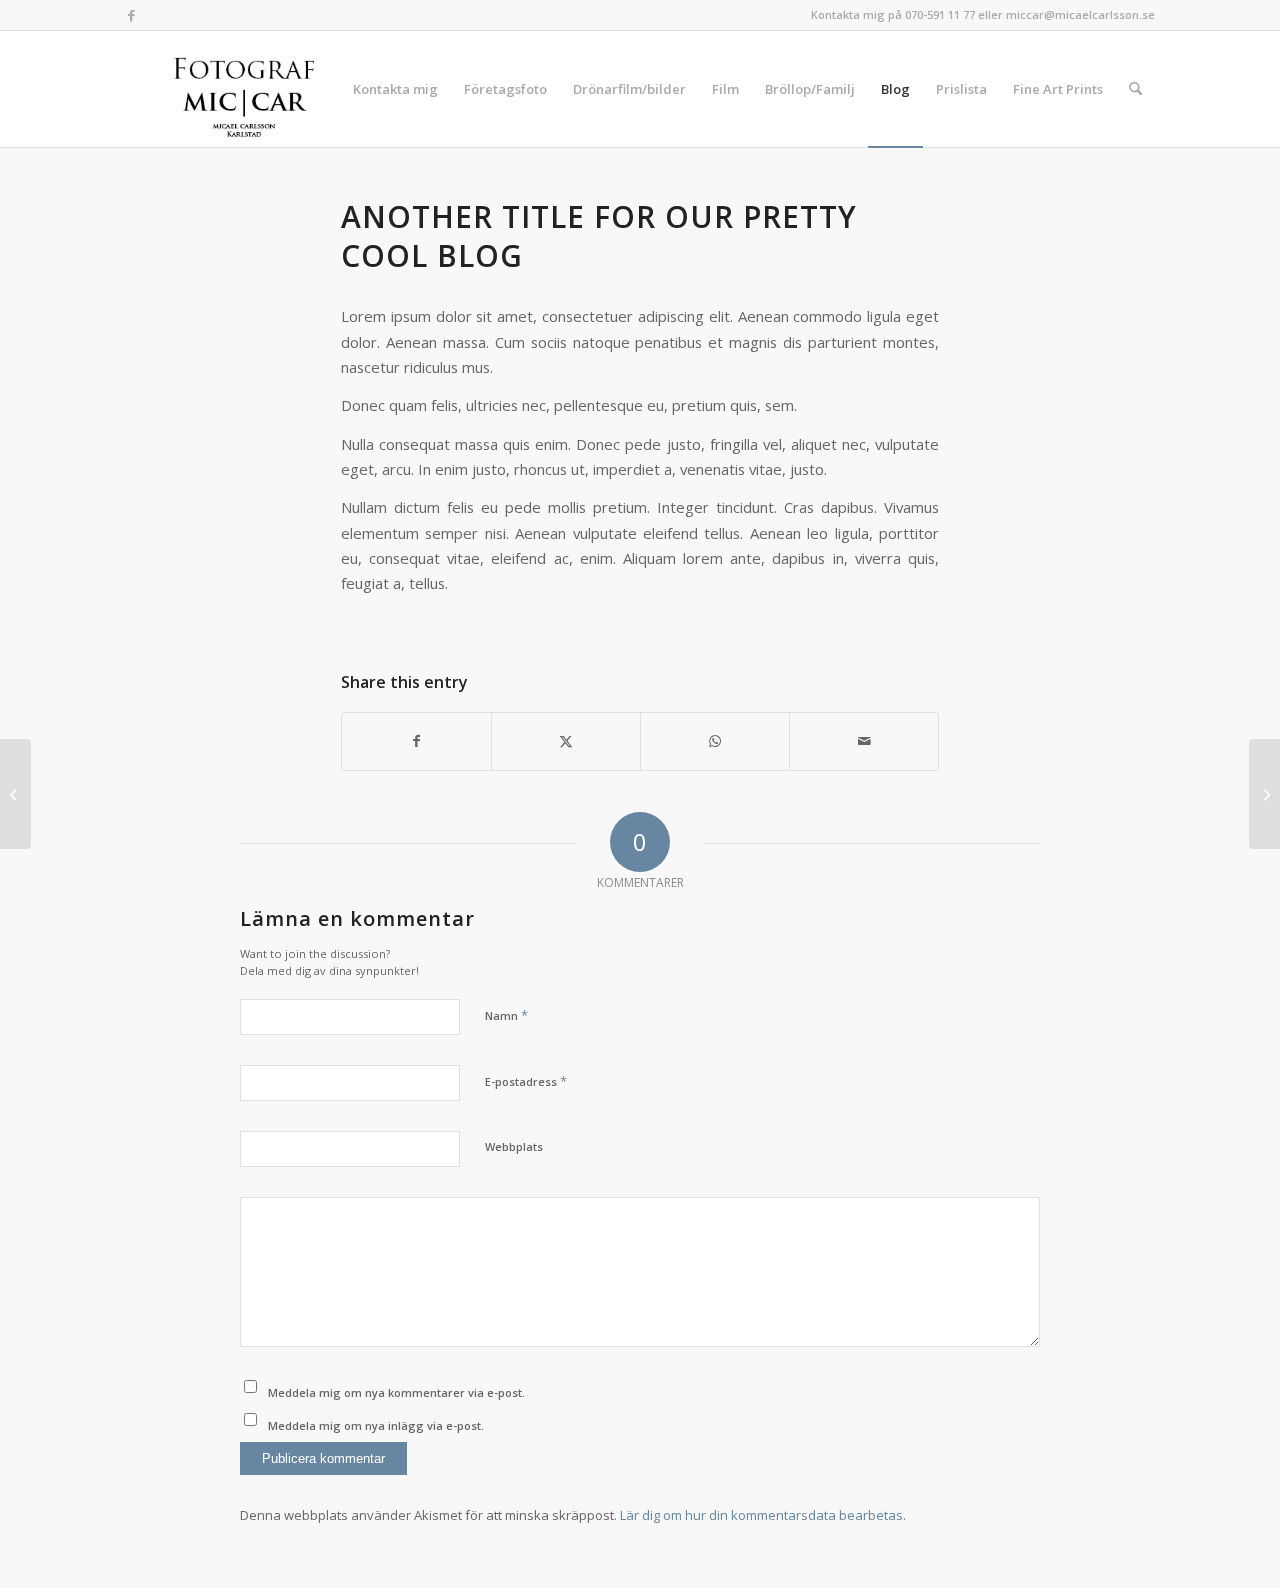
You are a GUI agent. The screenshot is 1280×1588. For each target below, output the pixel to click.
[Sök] (1135, 89)
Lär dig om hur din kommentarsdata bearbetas (761, 1515)
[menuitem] (395, 89)
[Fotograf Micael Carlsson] (251, 89)
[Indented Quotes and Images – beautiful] (1264, 794)
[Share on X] (566, 741)
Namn (506, 1015)
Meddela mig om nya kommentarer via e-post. (396, 1392)
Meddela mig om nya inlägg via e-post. (376, 1425)
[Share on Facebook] (416, 741)
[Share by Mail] (864, 741)
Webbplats (514, 1146)
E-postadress (526, 1081)
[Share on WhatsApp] (715, 741)
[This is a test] (15, 794)
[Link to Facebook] (131, 15)
